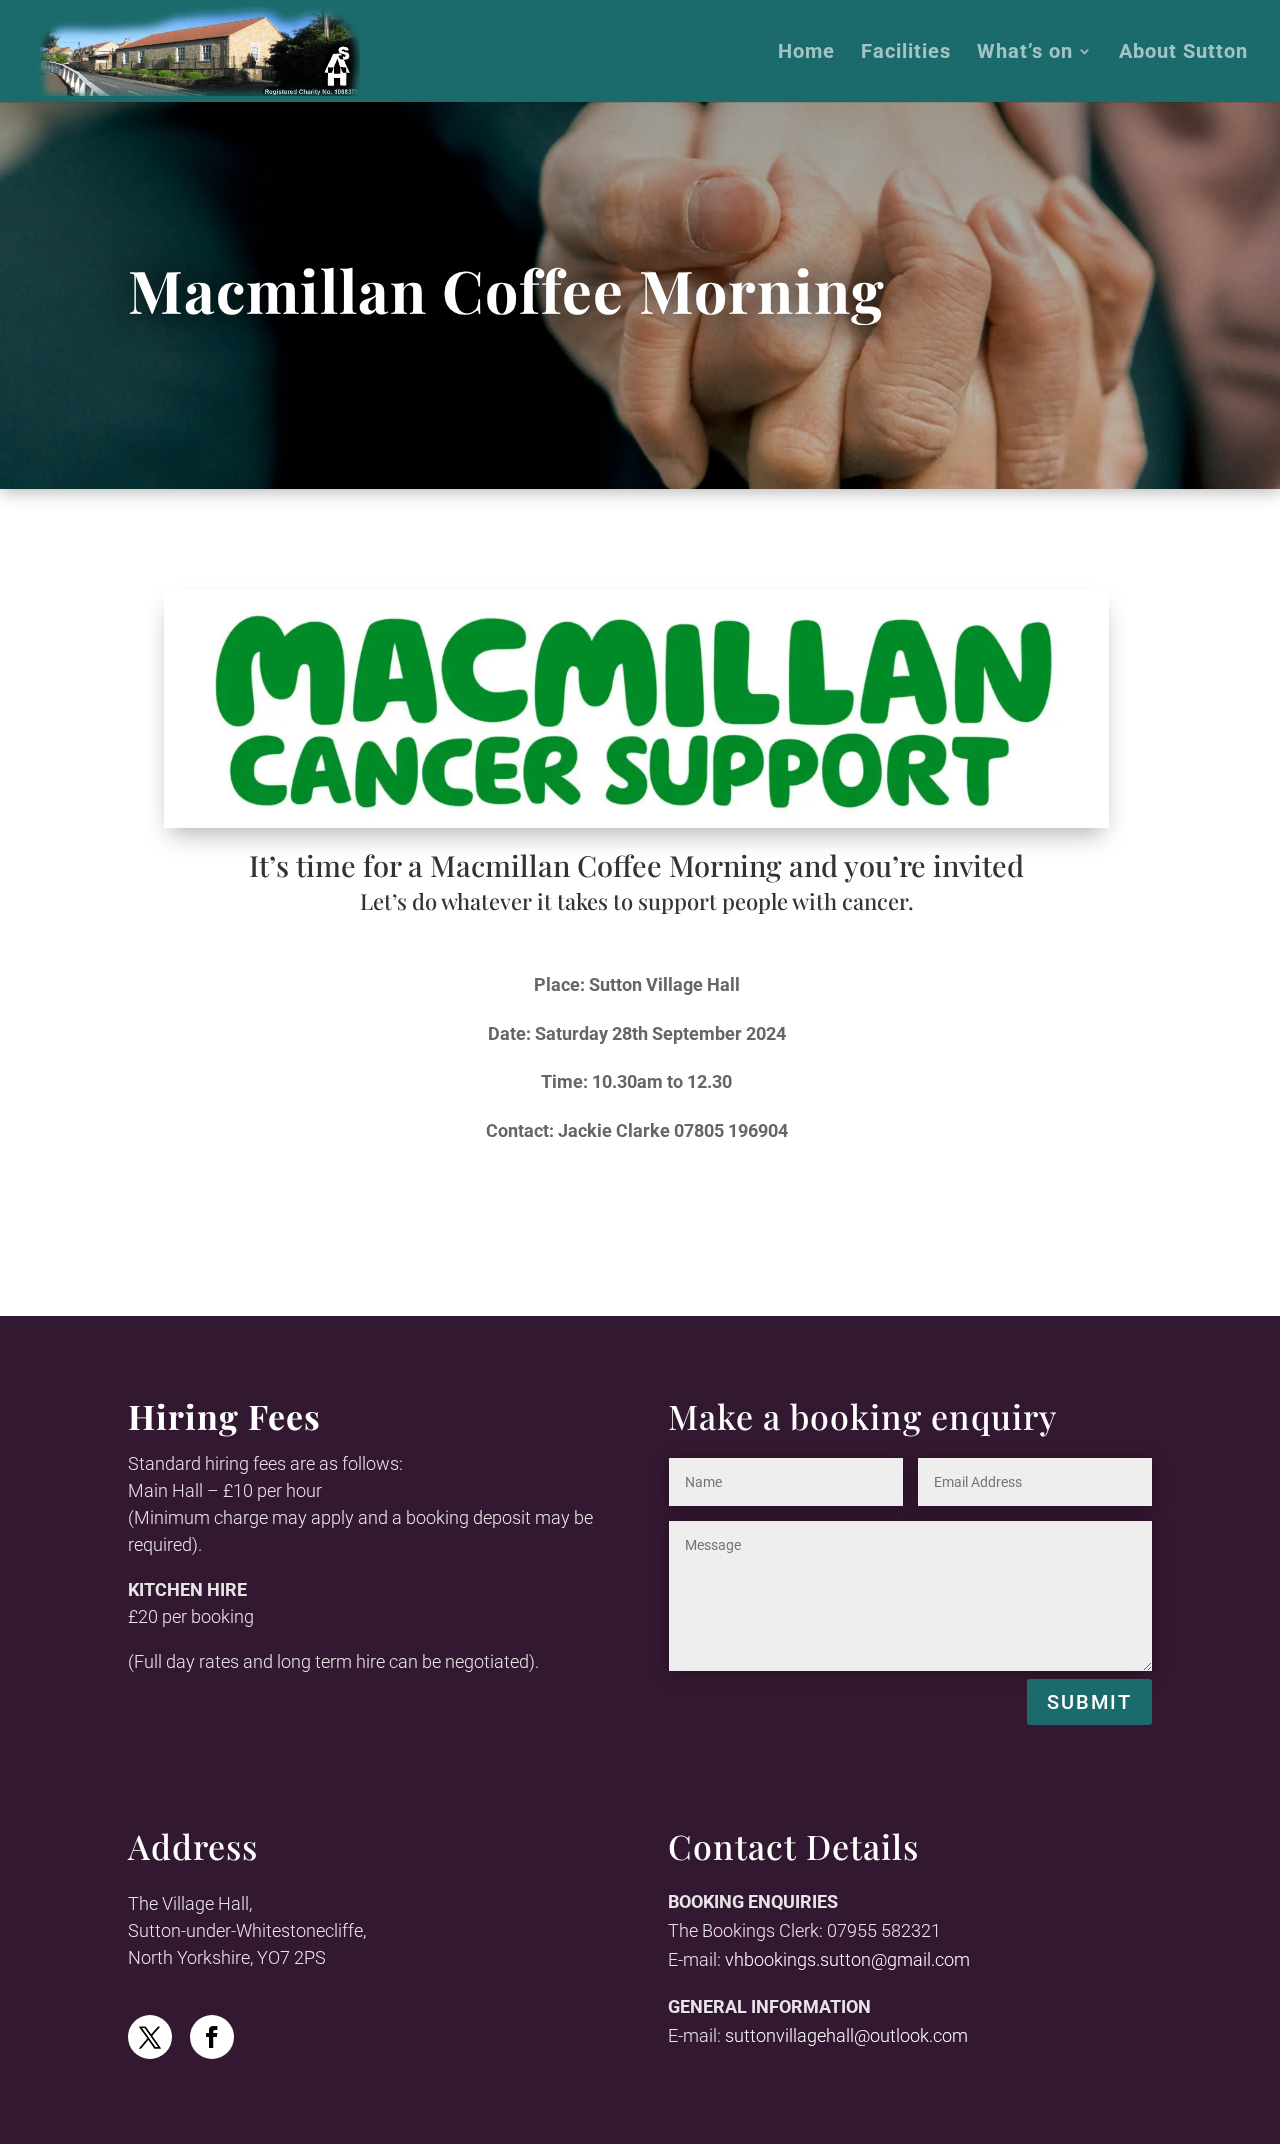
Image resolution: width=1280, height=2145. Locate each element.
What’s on (1025, 53)
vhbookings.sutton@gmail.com (847, 1959)
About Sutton (1183, 53)
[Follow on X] (150, 2037)
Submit (1089, 1702)
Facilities (906, 53)
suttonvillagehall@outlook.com (846, 2035)
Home (806, 53)
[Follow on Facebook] (212, 2037)
